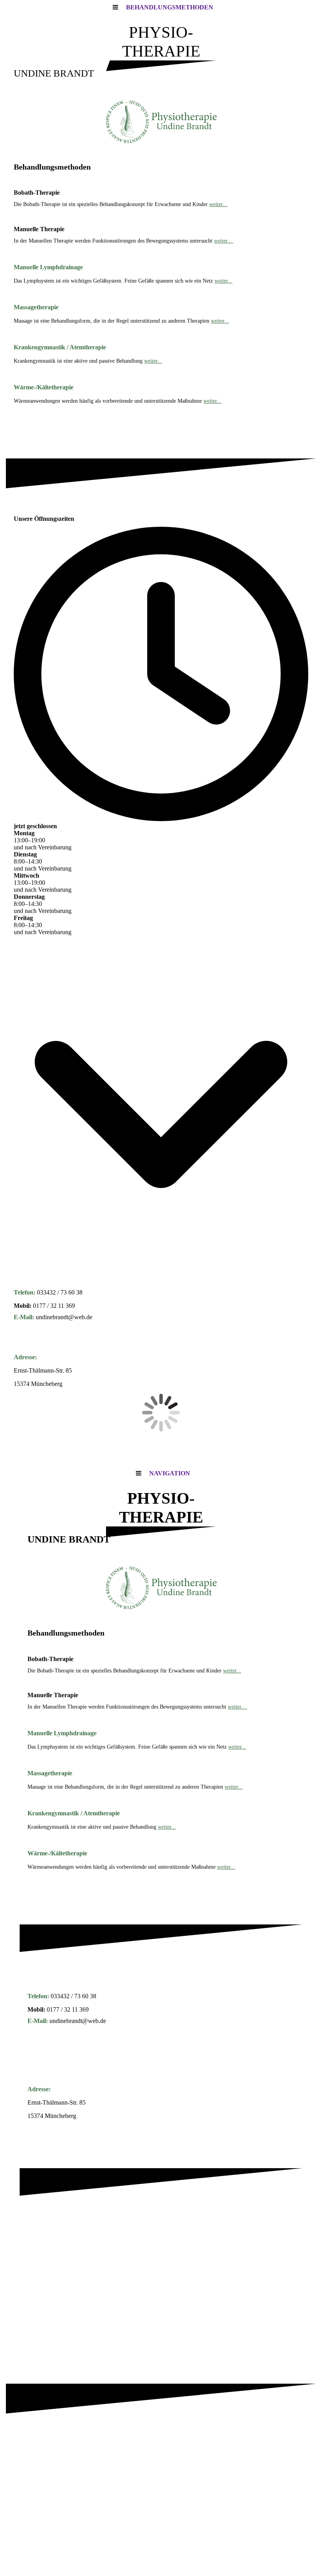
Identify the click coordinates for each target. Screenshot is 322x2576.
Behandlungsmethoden (170, 7)
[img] (161, 122)
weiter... (218, 204)
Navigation (170, 1473)
